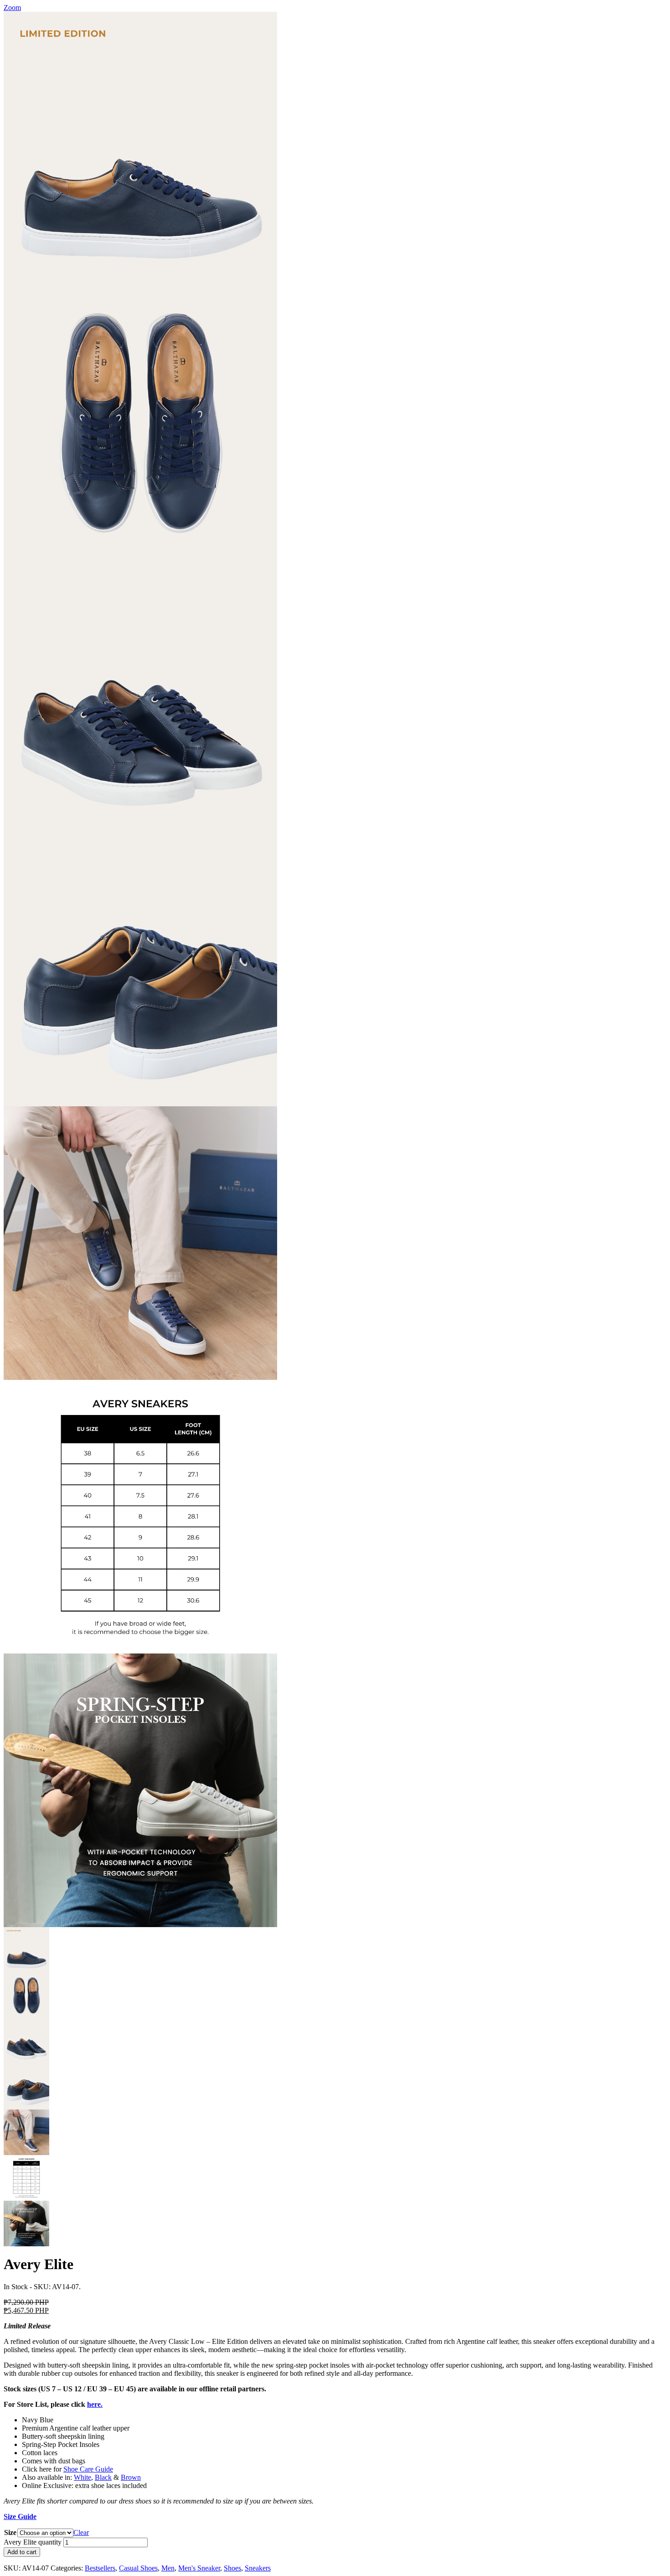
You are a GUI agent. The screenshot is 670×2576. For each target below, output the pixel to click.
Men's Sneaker (199, 2568)
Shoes (232, 2568)
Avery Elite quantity (33, 2542)
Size (10, 2532)
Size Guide (20, 2516)
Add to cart (22, 2552)
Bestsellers (100, 2568)
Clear (81, 2532)
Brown (131, 2477)
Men (168, 2568)
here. (95, 2404)
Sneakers (258, 2568)
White (82, 2477)
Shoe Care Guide (88, 2469)
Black (103, 2477)
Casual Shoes (138, 2568)
